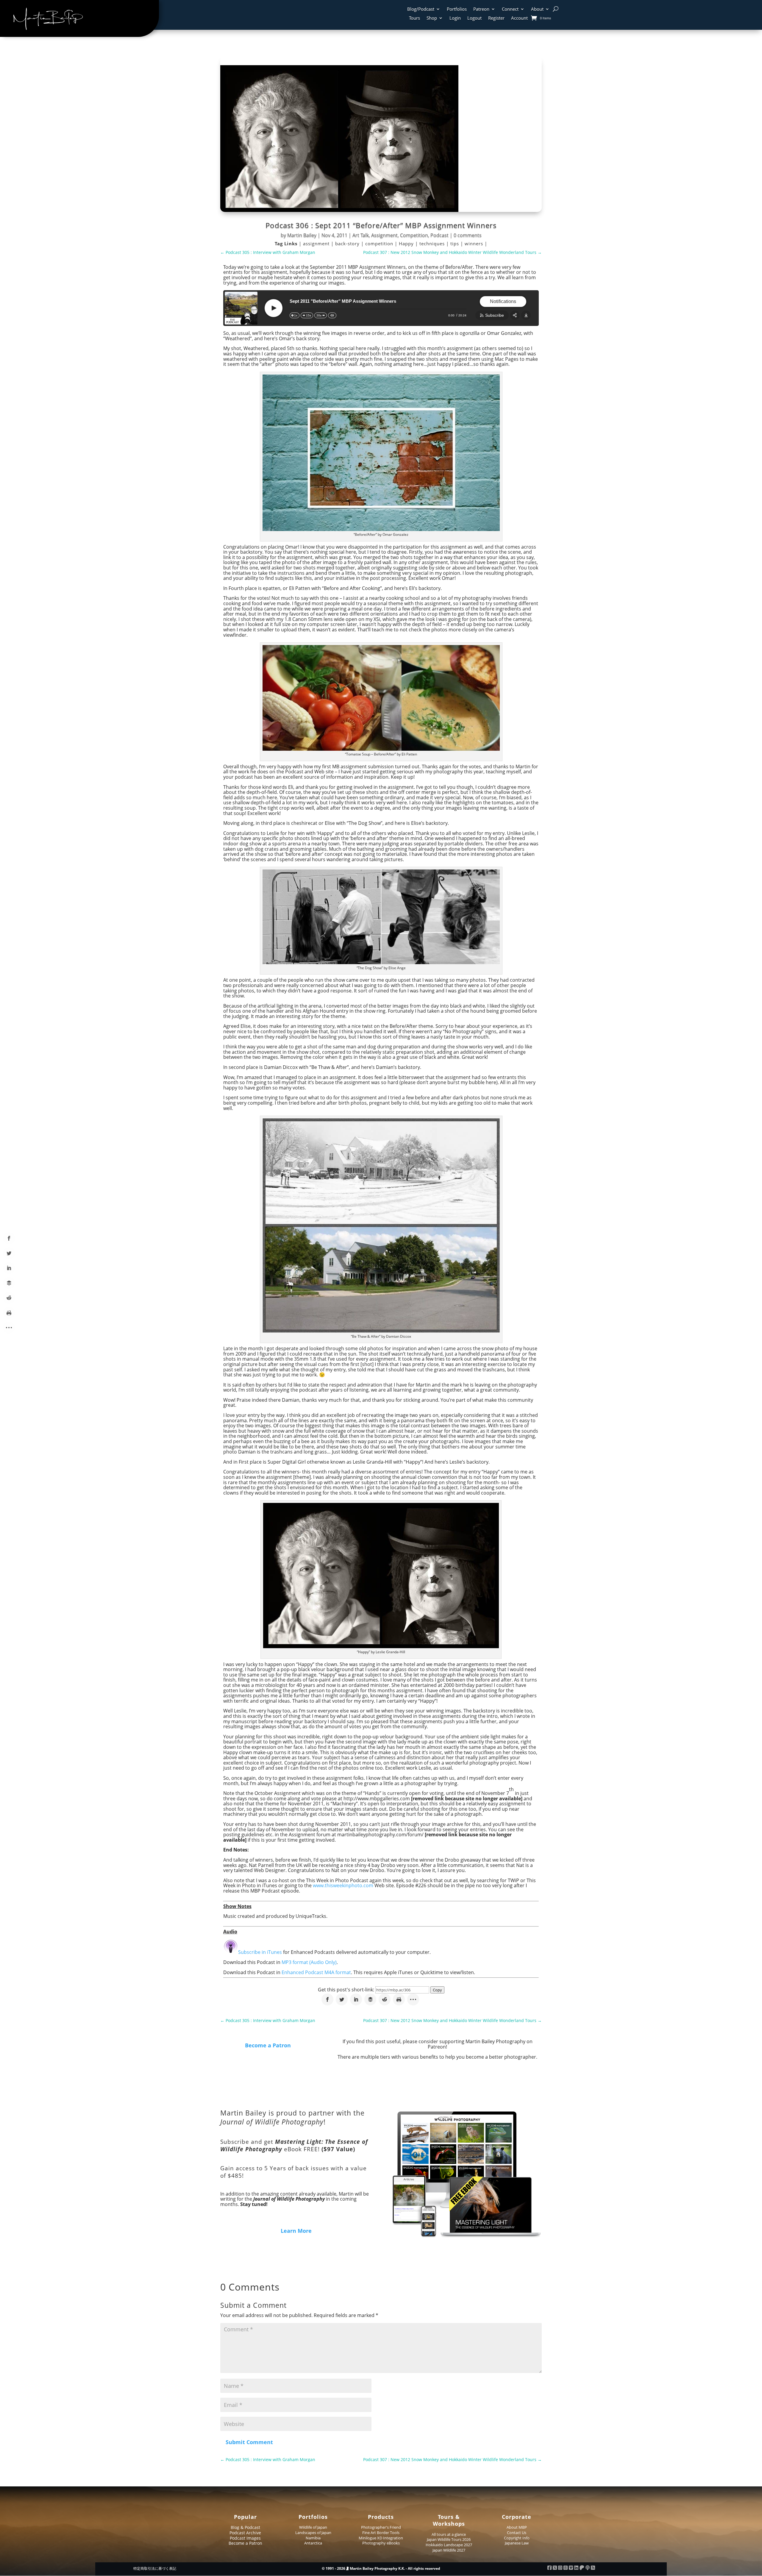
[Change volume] (332, 315)
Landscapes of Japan (313, 2533)
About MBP (517, 2527)
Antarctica (313, 2543)
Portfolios (457, 9)
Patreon (481, 9)
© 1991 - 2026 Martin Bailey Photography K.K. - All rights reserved (381, 2568)
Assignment (384, 235)
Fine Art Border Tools (381, 2533)
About (537, 9)
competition (380, 243)
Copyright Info (517, 2538)
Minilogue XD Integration (381, 2538)
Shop (432, 18)
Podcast (439, 235)
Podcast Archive (245, 2533)
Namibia (313, 2538)
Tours (414, 18)
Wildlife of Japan (313, 2527)
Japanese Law (517, 2543)
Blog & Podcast (245, 2527)
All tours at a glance (449, 2534)
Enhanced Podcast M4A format (316, 1972)
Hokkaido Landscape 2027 (449, 2545)
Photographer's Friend (381, 2527)
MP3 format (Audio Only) (309, 1962)
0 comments (468, 235)
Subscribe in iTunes (260, 1952)
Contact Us (517, 2533)
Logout (474, 18)
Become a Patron (268, 2045)
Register (496, 18)
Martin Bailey (302, 235)
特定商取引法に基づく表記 (155, 2568)
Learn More (296, 2231)
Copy (437, 1990)
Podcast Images (245, 2538)
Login (455, 18)
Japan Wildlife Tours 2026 (449, 2539)
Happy (407, 243)
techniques (433, 243)
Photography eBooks (381, 2543)
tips (455, 243)
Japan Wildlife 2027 (449, 2550)
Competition (414, 235)
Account (519, 18)
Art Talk (361, 235)
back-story (348, 243)
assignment (317, 243)
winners (475, 243)
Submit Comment (249, 2442)
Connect (510, 9)
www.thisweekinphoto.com (343, 1885)
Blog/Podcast (421, 9)
